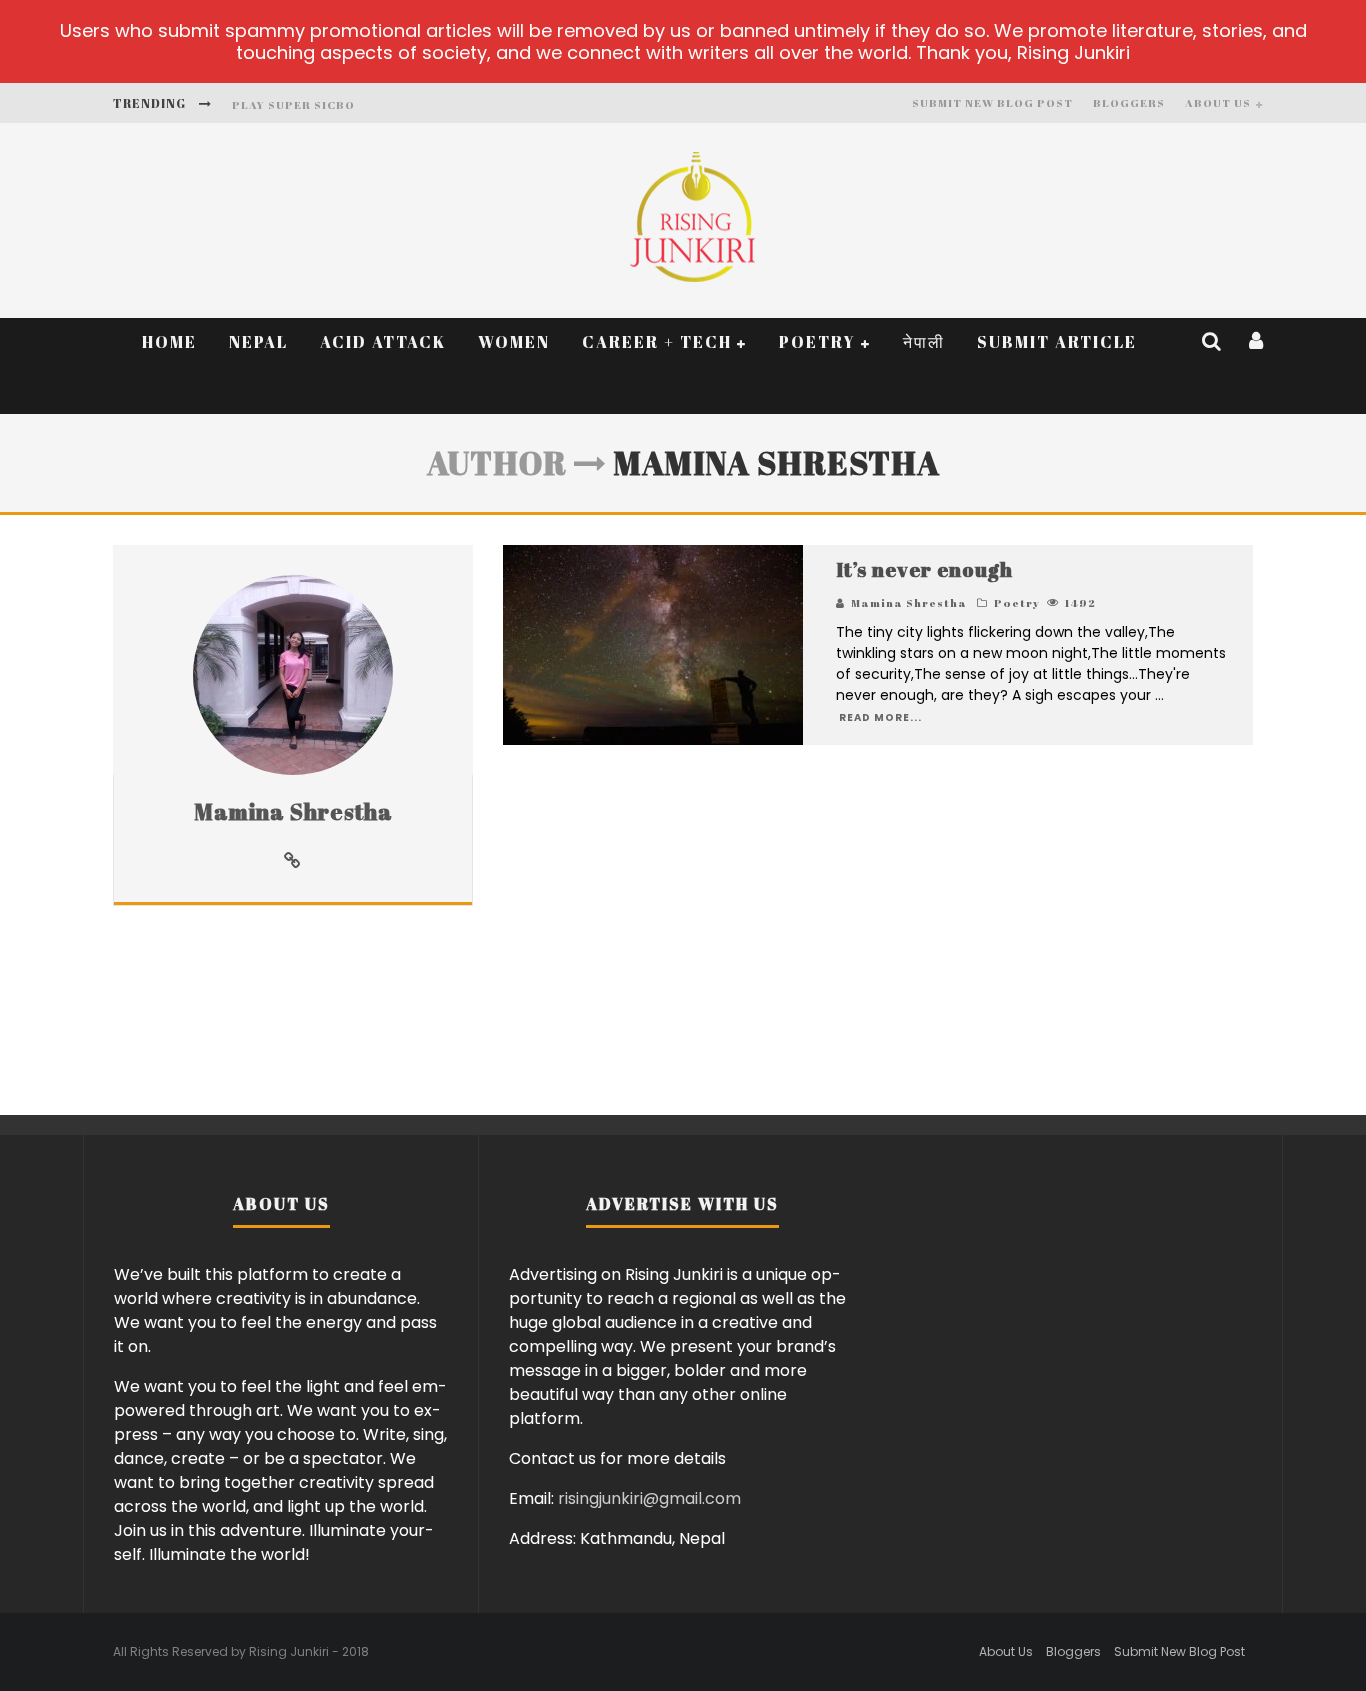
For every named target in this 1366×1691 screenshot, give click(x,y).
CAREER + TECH (657, 342)
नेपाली (924, 342)
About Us (1218, 102)
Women (514, 342)
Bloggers (1129, 102)
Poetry (817, 342)
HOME (169, 342)
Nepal (258, 342)
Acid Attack (383, 342)
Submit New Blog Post (992, 102)
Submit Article (1057, 342)
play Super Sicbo (293, 104)
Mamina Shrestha (293, 811)
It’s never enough (924, 569)
